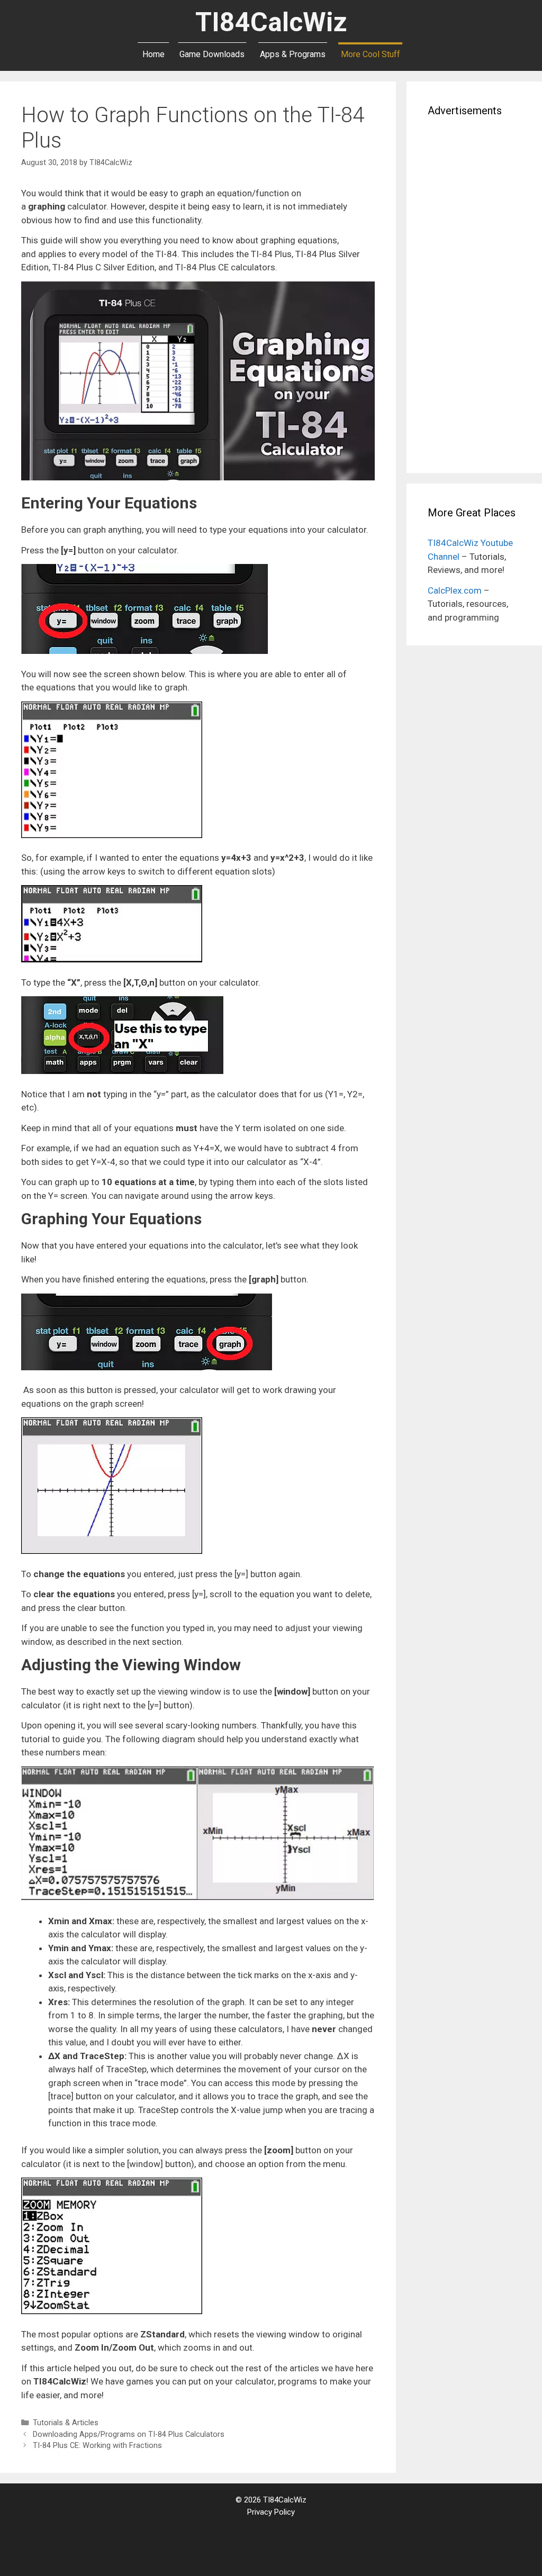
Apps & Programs (293, 54)
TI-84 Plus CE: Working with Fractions (97, 2446)
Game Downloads (212, 54)
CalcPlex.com (455, 590)
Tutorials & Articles (66, 2423)
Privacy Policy (271, 2512)
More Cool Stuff (371, 54)
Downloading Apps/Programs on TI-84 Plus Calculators (129, 2434)
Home (153, 54)
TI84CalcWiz (271, 22)
